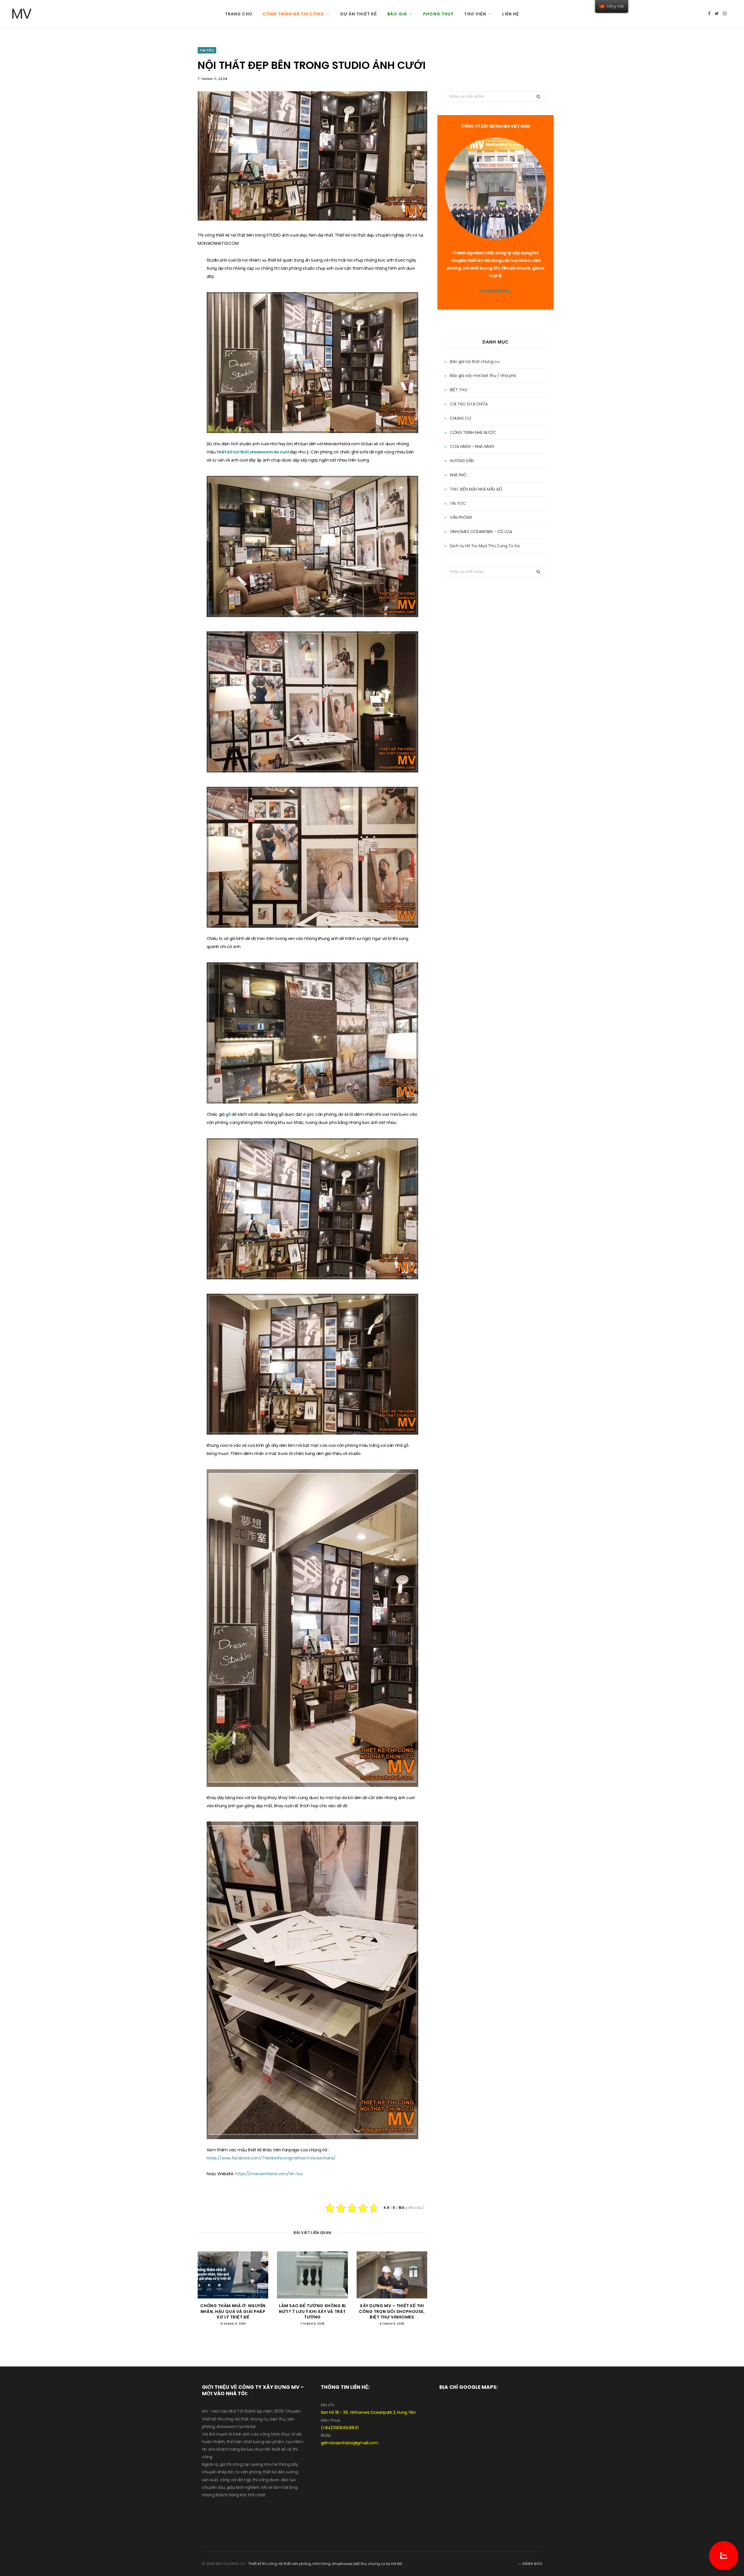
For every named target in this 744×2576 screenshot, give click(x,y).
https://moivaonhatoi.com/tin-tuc (269, 2174)
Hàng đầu (532, 2564)
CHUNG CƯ (460, 418)
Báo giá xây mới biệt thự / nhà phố (483, 376)
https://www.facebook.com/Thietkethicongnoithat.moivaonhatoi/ (271, 2158)
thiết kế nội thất (233, 452)
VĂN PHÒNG (461, 517)
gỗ (229, 1114)
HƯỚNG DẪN (462, 461)
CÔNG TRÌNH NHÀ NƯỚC (473, 432)
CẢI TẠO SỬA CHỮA (469, 404)
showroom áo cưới (270, 452)
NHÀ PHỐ (458, 475)
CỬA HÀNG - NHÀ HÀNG (472, 446)
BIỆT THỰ (459, 390)
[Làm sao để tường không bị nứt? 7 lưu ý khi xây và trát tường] (312, 2275)
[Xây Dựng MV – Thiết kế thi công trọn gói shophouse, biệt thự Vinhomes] (392, 2275)
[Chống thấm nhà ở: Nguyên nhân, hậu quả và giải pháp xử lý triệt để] (233, 2275)
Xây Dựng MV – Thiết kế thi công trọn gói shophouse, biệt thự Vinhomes (392, 2311)
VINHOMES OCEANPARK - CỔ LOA (481, 532)
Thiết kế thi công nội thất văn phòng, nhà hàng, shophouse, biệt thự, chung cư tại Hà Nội (325, 2564)
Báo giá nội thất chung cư (475, 362)
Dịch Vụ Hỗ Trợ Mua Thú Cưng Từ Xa (485, 546)
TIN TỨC (207, 50)
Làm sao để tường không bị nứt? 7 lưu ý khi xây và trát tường (312, 2311)
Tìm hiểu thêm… (495, 291)
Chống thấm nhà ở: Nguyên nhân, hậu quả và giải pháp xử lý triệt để (233, 2311)
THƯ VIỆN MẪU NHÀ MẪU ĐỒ (476, 489)
